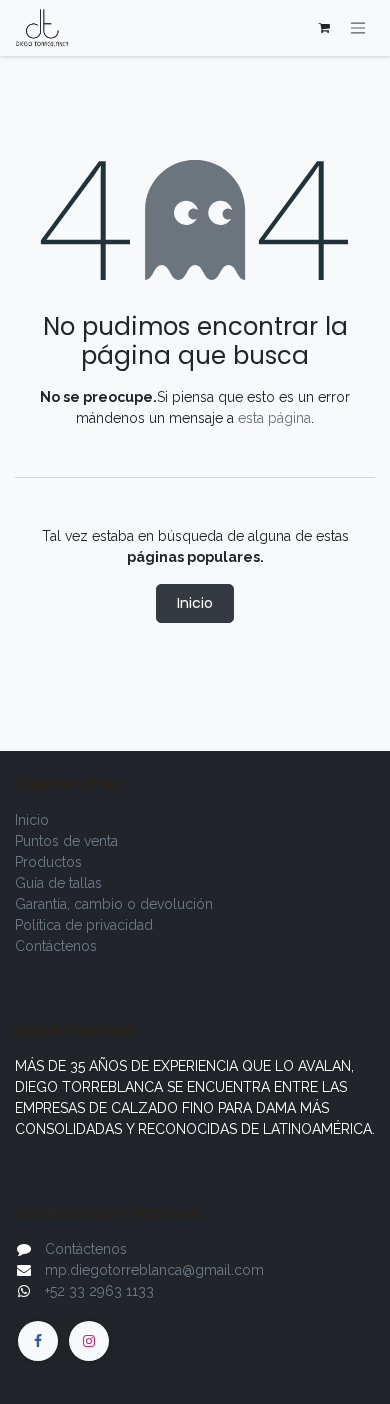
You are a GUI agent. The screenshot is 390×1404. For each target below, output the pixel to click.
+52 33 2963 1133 (99, 1291)
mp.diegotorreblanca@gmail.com (154, 1270)
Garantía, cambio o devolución (114, 904)
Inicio (195, 603)
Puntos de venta (66, 841)
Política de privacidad (84, 925)
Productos (48, 862)
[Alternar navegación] (358, 28)
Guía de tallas (58, 883)
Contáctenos (56, 946)
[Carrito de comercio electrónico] (324, 28)
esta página (274, 418)
